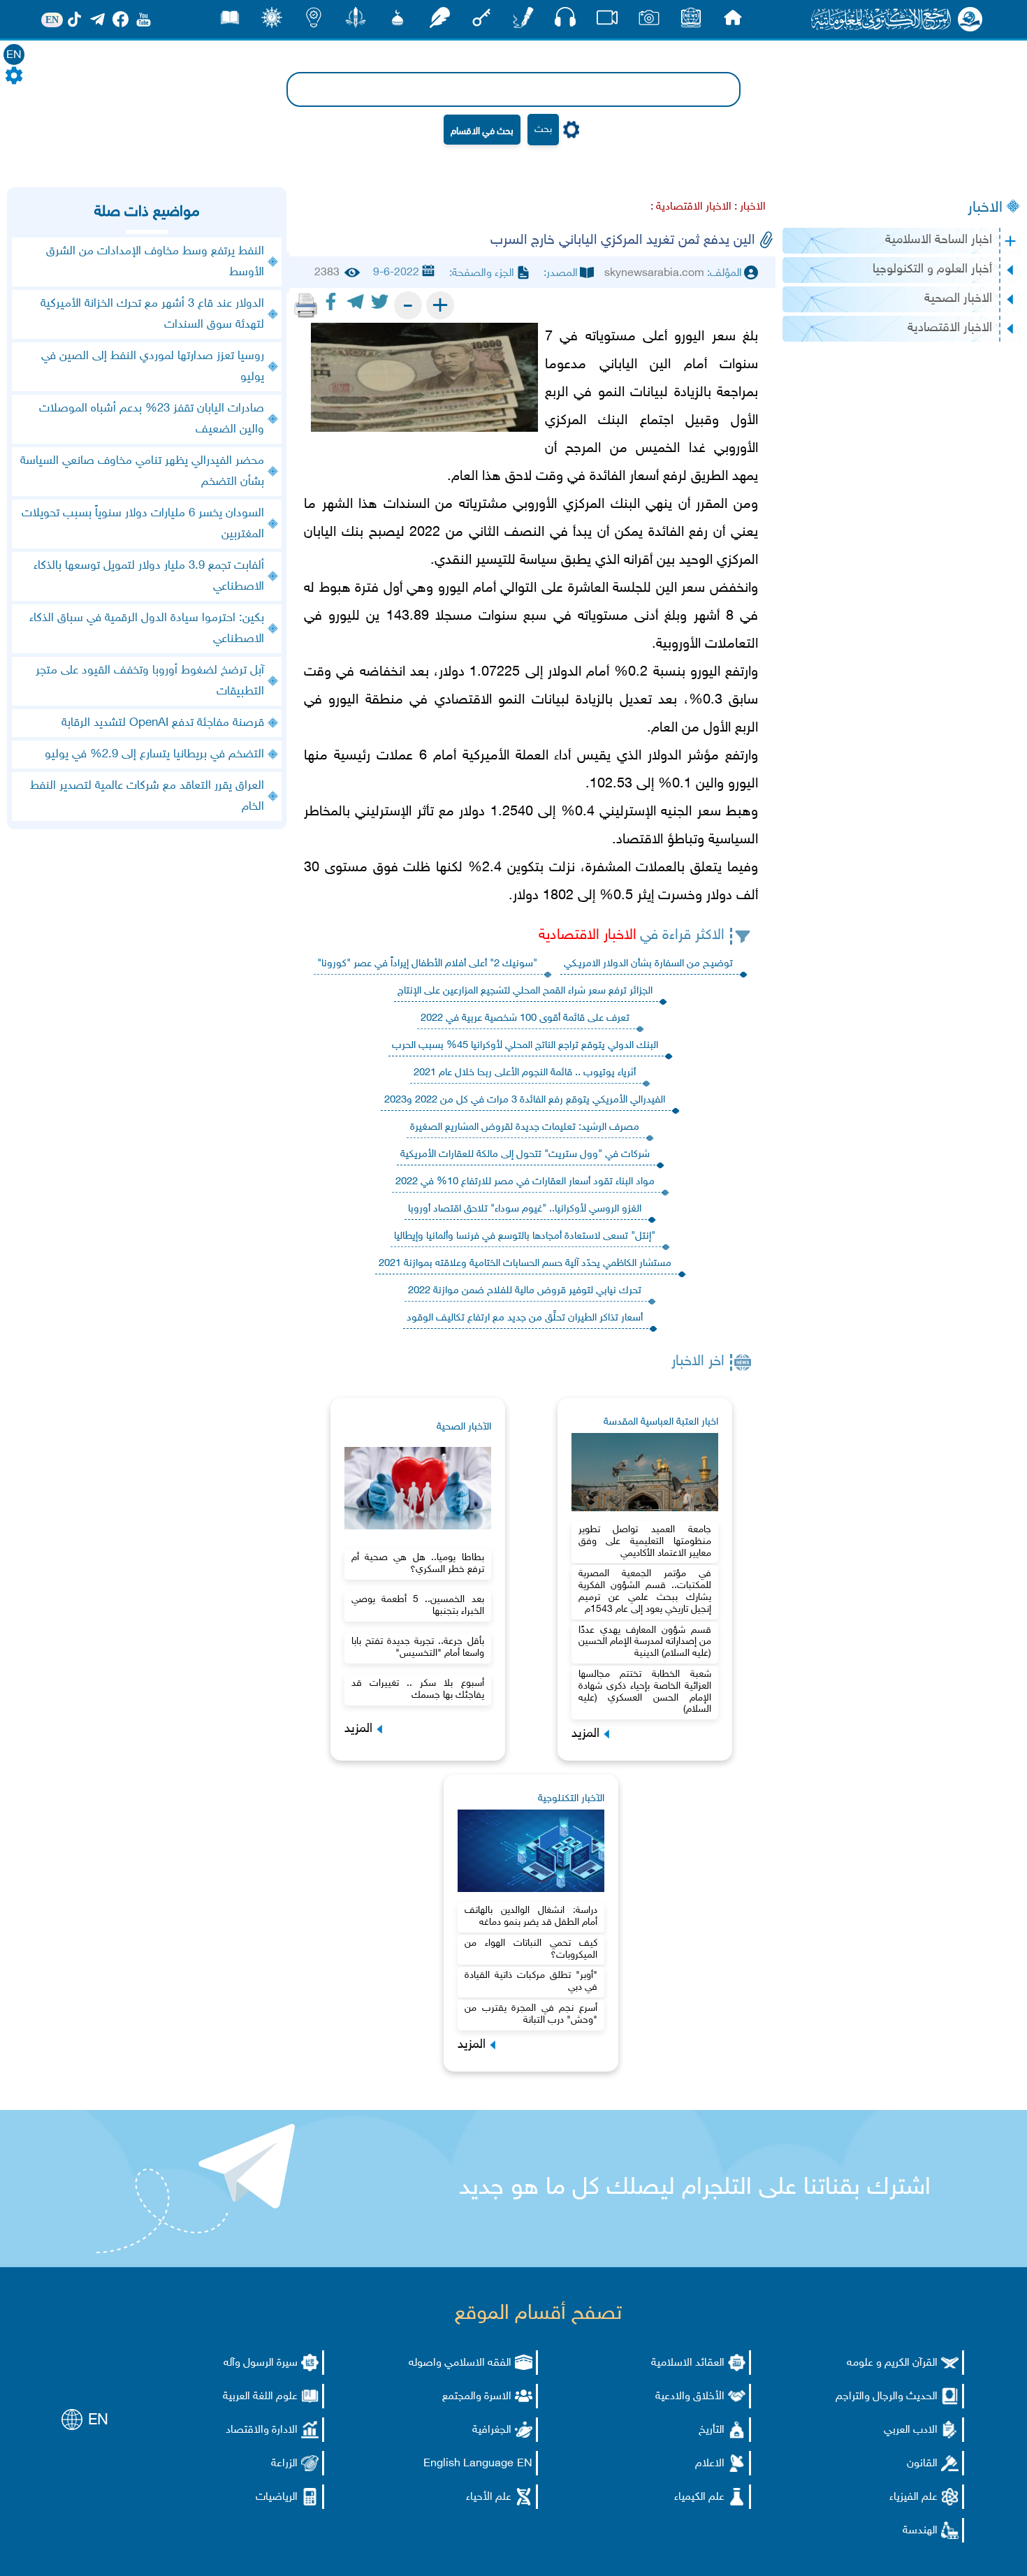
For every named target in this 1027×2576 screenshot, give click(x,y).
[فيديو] (607, 21)
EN (14, 56)
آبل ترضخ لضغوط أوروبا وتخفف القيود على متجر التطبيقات (150, 681)
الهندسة (920, 2531)
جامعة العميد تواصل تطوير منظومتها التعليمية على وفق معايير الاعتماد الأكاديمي (645, 1542)
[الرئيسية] (733, 21)
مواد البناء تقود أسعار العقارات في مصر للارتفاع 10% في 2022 (525, 1182)
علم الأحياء (489, 2497)
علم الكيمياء (699, 2497)
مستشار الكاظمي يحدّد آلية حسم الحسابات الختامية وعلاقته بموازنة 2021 (525, 1264)
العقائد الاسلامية (688, 2363)
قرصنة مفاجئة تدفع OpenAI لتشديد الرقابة (163, 723)
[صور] (649, 21)
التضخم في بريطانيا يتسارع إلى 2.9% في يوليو (154, 755)
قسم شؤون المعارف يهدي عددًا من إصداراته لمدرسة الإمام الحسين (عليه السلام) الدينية (645, 1642)
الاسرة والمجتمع (477, 2397)
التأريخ (712, 2430)
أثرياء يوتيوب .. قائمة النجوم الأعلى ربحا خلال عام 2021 (525, 1073)
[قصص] (230, 21)
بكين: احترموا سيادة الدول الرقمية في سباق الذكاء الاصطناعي (147, 629)
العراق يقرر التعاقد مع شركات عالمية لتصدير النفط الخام (147, 796)
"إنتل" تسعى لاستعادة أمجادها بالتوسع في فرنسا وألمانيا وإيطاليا (525, 1236)
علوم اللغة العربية (260, 2397)
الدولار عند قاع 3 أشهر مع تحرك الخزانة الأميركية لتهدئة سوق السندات (152, 314)
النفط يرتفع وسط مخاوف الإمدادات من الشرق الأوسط (155, 262)
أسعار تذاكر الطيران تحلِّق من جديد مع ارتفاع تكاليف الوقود (525, 1318)
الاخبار (985, 208)
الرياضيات (277, 2497)
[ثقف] (272, 21)
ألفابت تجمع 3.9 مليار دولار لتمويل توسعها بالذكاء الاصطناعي (149, 576)
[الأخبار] (691, 21)
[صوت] (565, 21)
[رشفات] (439, 21)
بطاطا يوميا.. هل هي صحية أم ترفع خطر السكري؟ (418, 1564)
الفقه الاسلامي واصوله (460, 2363)
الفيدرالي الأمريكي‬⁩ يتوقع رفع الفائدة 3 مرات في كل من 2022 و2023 (525, 1100)
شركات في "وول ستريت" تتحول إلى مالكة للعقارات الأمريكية (525, 1155)
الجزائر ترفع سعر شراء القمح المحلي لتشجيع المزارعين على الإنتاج (525, 991)
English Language (468, 2464)
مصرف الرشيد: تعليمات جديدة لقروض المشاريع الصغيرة (525, 1127)
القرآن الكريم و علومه (892, 2363)
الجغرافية (492, 2430)
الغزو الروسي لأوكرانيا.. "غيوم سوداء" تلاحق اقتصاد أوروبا (525, 1209)
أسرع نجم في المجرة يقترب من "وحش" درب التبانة (531, 2014)
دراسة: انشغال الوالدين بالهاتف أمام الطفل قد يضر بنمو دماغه (531, 1916)
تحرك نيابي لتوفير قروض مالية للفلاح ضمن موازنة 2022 (525, 1291)
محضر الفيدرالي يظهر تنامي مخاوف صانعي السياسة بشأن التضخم (142, 472)
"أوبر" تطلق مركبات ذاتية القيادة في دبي (531, 1981)
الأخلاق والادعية (690, 2397)
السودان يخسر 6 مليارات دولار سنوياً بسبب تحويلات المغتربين (143, 524)
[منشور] (356, 21)
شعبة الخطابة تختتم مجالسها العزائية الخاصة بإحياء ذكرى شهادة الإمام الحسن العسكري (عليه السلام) (645, 1692)
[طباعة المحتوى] (306, 305)
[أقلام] (523, 21)
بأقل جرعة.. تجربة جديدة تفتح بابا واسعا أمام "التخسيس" (418, 1647)
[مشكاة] (398, 21)
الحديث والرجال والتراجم (887, 2397)
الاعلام (710, 2464)
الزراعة (284, 2464)
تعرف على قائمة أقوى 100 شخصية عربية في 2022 (525, 1018)
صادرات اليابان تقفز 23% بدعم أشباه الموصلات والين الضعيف (152, 419)
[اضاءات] (314, 21)
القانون (922, 2464)
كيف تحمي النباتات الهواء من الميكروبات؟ (531, 1949)
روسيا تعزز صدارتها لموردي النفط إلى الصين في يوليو (153, 367)
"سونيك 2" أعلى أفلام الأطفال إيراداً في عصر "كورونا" (427, 964)
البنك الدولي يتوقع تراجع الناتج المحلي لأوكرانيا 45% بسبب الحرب (525, 1046)
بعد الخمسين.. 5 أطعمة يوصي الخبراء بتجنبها (418, 1606)
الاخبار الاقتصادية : (691, 207)
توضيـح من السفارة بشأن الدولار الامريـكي (648, 964)
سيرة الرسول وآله (261, 2363)
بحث (543, 130)
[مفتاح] (481, 21)
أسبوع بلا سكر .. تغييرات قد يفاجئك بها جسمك (418, 1689)
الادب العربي (911, 2430)
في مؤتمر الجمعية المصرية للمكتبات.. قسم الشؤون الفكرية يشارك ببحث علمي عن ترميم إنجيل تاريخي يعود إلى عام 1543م (645, 1591)
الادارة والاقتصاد (262, 2430)
